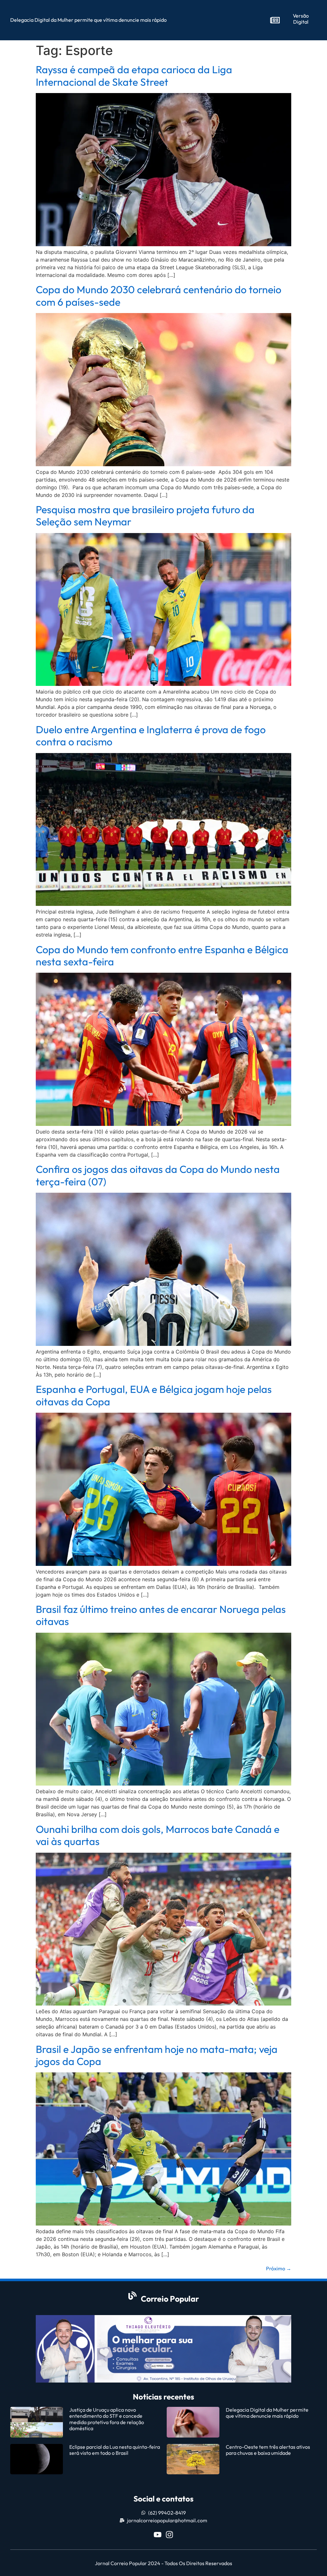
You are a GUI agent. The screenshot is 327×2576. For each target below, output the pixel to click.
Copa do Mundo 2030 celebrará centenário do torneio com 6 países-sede (159, 295)
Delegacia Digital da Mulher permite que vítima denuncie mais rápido (267, 2413)
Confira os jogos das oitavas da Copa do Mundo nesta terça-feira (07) (158, 1175)
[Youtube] (158, 2535)
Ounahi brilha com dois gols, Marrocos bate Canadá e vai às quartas (158, 1835)
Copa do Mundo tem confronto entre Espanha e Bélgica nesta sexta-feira (162, 955)
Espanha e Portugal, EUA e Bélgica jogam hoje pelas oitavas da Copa (154, 1395)
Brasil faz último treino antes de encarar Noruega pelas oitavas (161, 1615)
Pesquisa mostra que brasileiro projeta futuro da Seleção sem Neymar (145, 515)
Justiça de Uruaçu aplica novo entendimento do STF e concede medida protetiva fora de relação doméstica (107, 2419)
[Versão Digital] (275, 20)
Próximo (279, 2268)
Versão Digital (301, 19)
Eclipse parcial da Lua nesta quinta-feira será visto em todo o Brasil (115, 2450)
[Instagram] (169, 2535)
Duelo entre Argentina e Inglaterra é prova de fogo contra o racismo (151, 735)
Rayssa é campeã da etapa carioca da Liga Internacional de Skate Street (134, 75)
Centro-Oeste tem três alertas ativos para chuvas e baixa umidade (268, 2450)
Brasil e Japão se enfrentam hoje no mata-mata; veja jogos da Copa (157, 2055)
